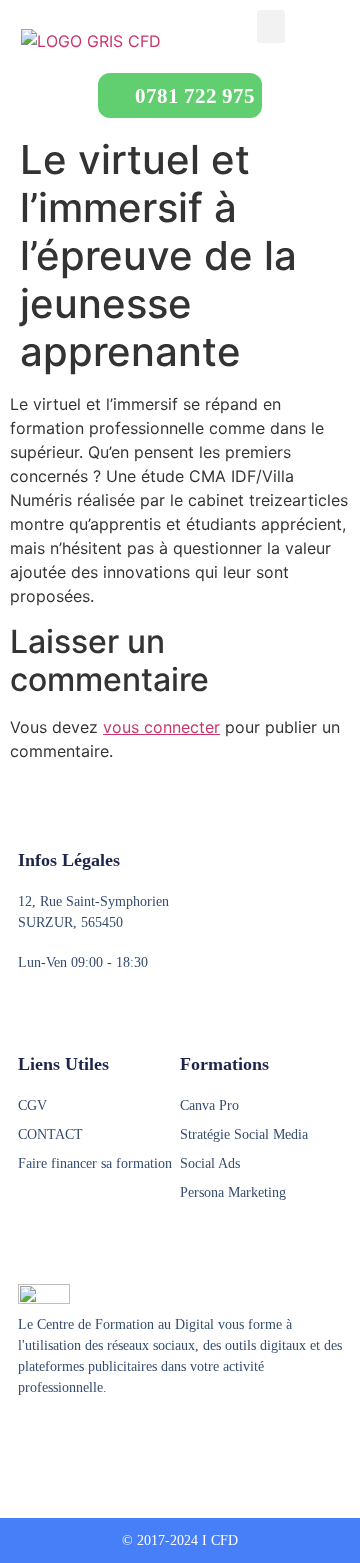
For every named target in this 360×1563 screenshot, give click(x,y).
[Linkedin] (103, 1437)
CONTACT (50, 1134)
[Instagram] (65, 1437)
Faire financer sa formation (95, 1163)
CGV (32, 1105)
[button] (271, 26)
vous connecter (161, 727)
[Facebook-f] (27, 1437)
